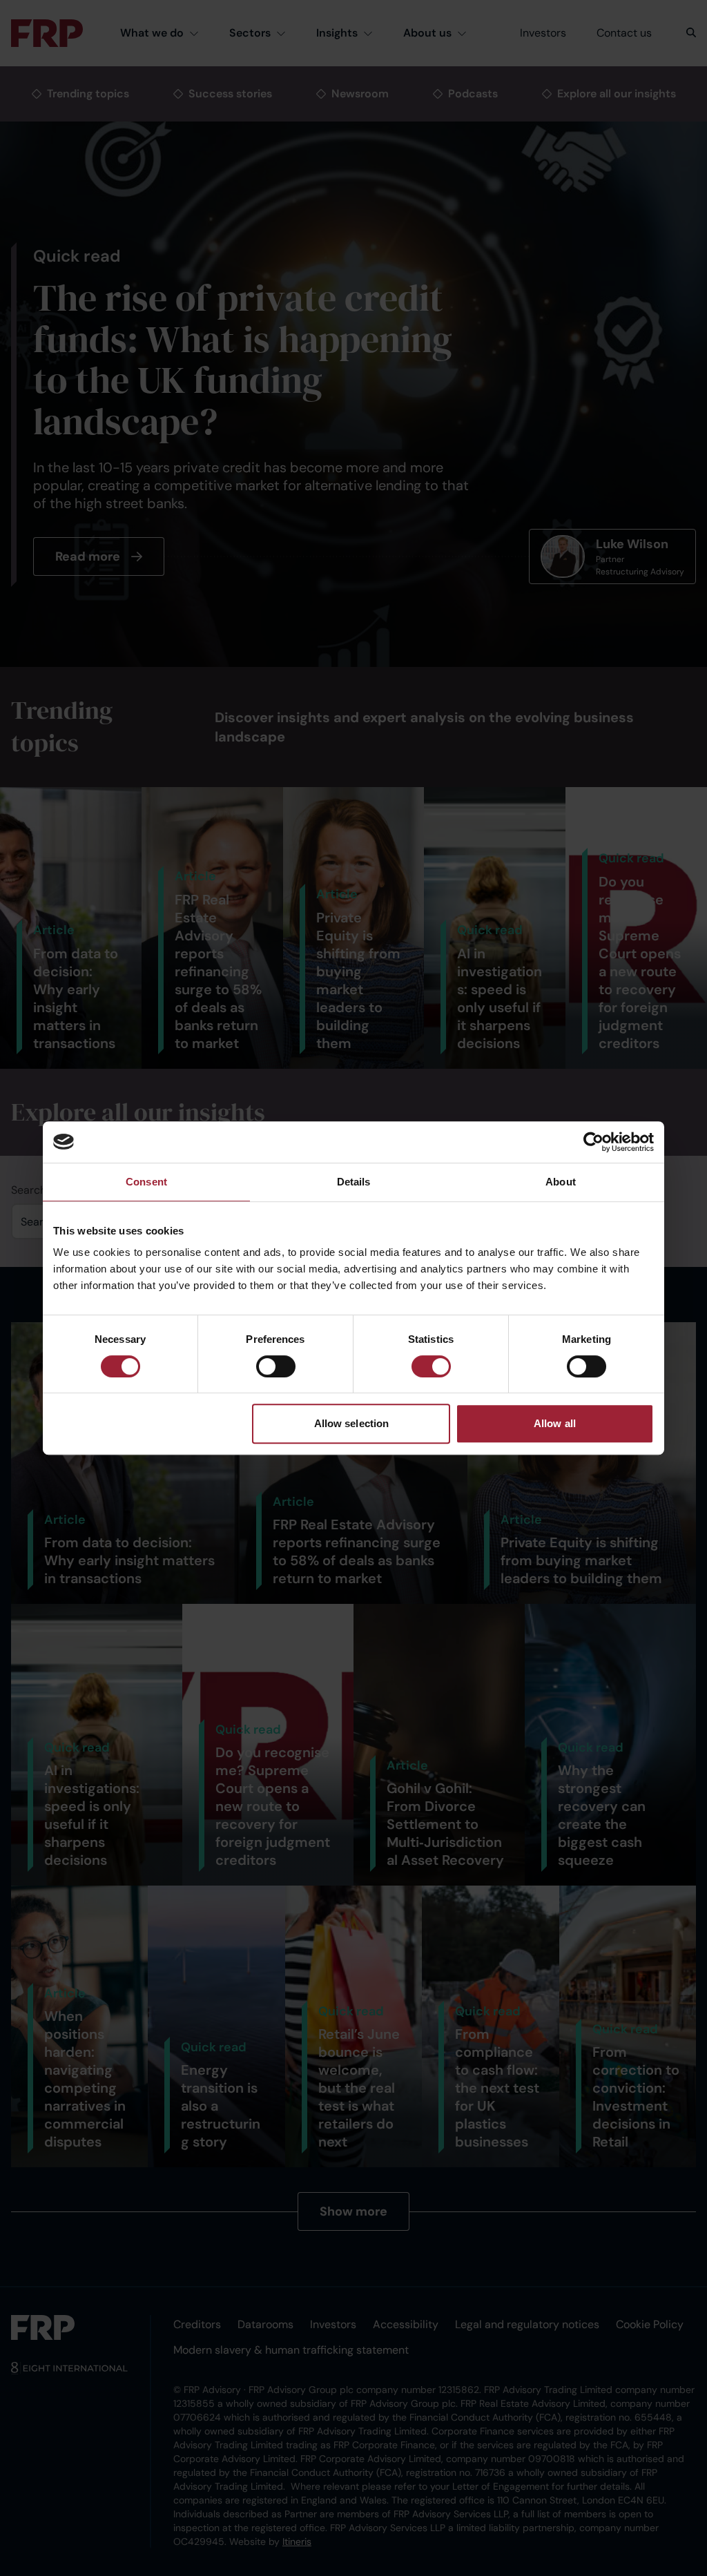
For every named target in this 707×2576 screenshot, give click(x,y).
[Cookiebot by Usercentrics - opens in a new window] (593, 1142)
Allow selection (352, 1423)
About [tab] (561, 1182)
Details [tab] (354, 1182)
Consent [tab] (146, 1182)
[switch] (276, 1366)
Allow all (555, 1423)
